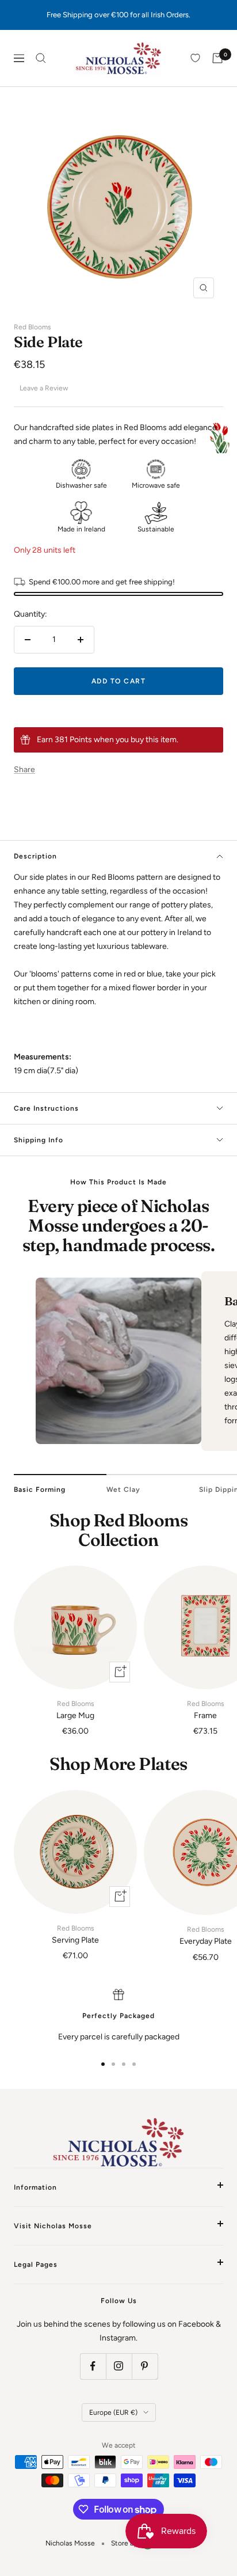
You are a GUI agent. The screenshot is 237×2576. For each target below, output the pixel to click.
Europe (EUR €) (113, 2412)
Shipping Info (39, 1140)
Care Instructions (46, 1108)
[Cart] (217, 58)
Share (24, 770)
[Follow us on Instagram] (119, 2366)
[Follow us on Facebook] (93, 2366)
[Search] (41, 58)
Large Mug (75, 1710)
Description (35, 856)
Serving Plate (75, 1935)
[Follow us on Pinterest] (145, 2366)
